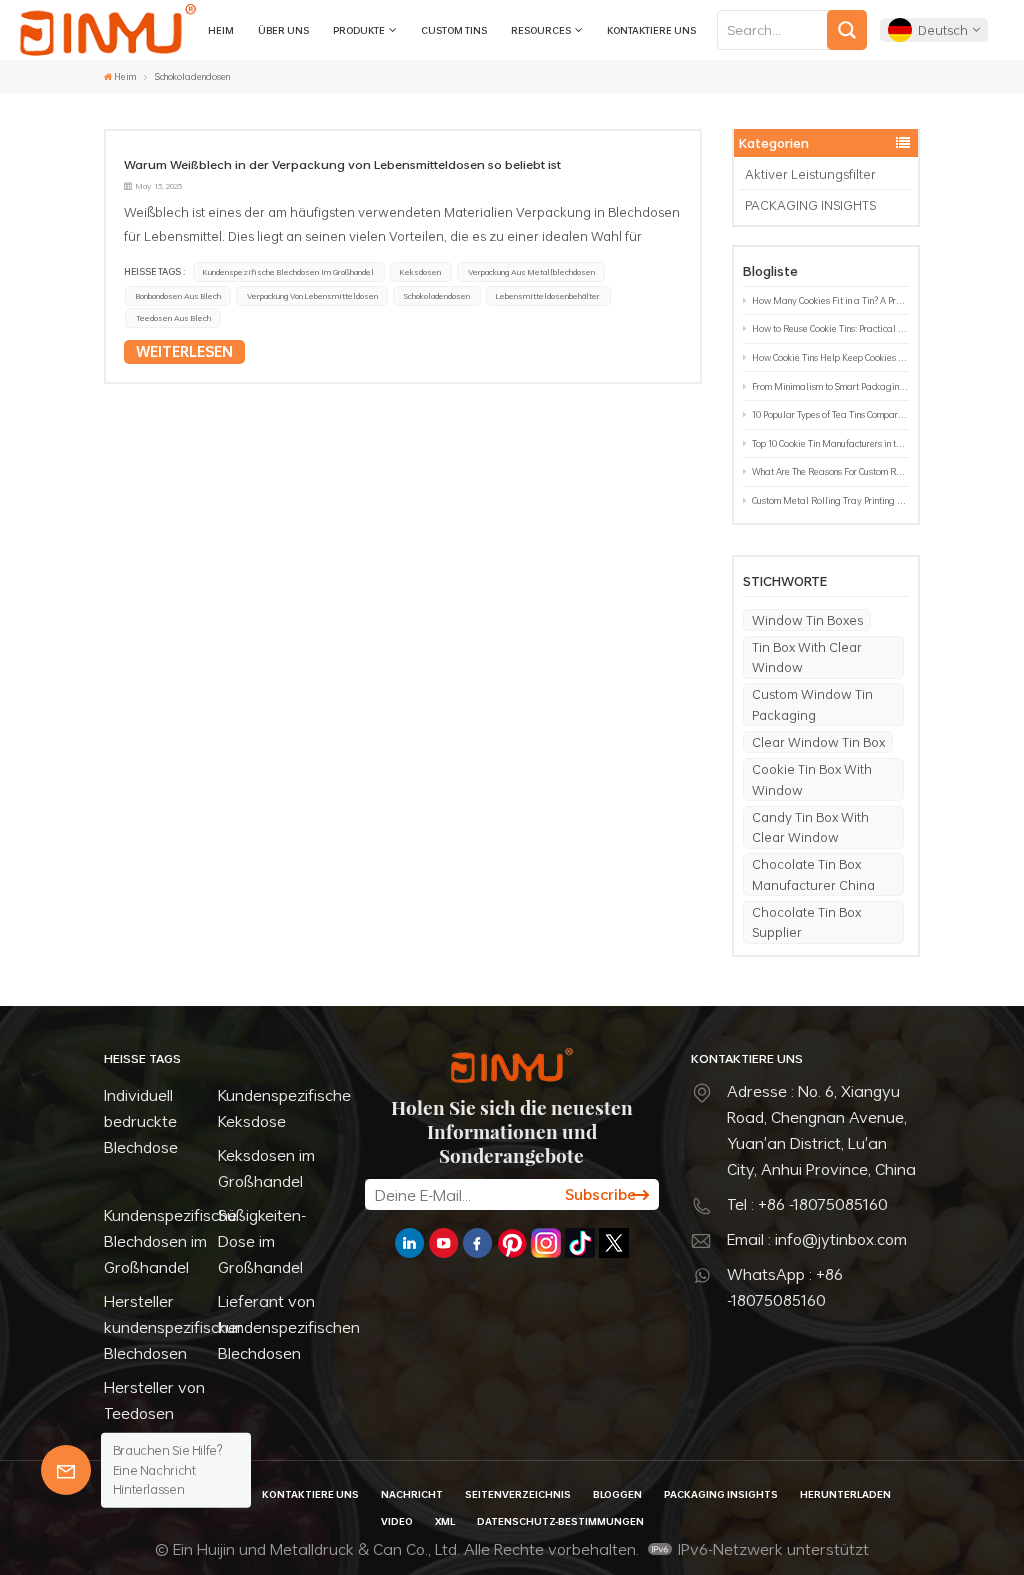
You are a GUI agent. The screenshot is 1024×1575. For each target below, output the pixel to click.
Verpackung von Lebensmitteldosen (312, 296)
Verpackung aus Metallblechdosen (531, 272)
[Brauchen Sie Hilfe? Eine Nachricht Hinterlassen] (66, 1470)
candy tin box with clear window (810, 827)
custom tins (454, 30)
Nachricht (412, 1494)
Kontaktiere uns (651, 30)
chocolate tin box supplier (806, 922)
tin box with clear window (807, 657)
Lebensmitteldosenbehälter (548, 296)
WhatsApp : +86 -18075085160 (785, 1287)
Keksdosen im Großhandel (266, 1168)
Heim (221, 30)
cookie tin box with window (812, 779)
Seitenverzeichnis (518, 1494)
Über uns (283, 30)
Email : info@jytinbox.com (817, 1239)
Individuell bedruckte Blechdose (141, 1121)
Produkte (359, 30)
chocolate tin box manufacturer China (813, 874)
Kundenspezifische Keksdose (284, 1108)
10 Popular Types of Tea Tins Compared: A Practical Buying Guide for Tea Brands (830, 414)
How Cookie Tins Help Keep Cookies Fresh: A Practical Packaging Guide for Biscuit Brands (830, 357)
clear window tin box (818, 742)
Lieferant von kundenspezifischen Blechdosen (289, 1327)
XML (445, 1521)
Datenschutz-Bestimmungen (560, 1521)
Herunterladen (845, 1494)
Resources (541, 30)
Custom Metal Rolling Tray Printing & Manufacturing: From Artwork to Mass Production (830, 500)
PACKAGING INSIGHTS (810, 205)
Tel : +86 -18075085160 (807, 1204)
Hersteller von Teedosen (154, 1400)
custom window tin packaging (812, 704)
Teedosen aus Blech (173, 318)
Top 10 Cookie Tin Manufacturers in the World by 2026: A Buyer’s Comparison (830, 443)
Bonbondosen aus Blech (178, 296)
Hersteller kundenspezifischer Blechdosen (173, 1327)
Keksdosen (420, 272)
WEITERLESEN (184, 351)
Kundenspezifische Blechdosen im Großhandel (288, 272)
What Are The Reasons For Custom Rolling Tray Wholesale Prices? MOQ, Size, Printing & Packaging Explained (830, 471)
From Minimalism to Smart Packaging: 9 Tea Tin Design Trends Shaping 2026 (830, 386)
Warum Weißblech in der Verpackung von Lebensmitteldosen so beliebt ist (342, 164)
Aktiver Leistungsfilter (810, 174)
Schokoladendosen (437, 296)
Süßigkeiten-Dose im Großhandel (262, 1241)
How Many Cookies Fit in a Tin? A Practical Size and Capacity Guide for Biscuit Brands (830, 300)
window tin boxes (807, 620)
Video (397, 1521)
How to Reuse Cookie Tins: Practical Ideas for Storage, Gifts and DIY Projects (830, 328)
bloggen (617, 1494)
